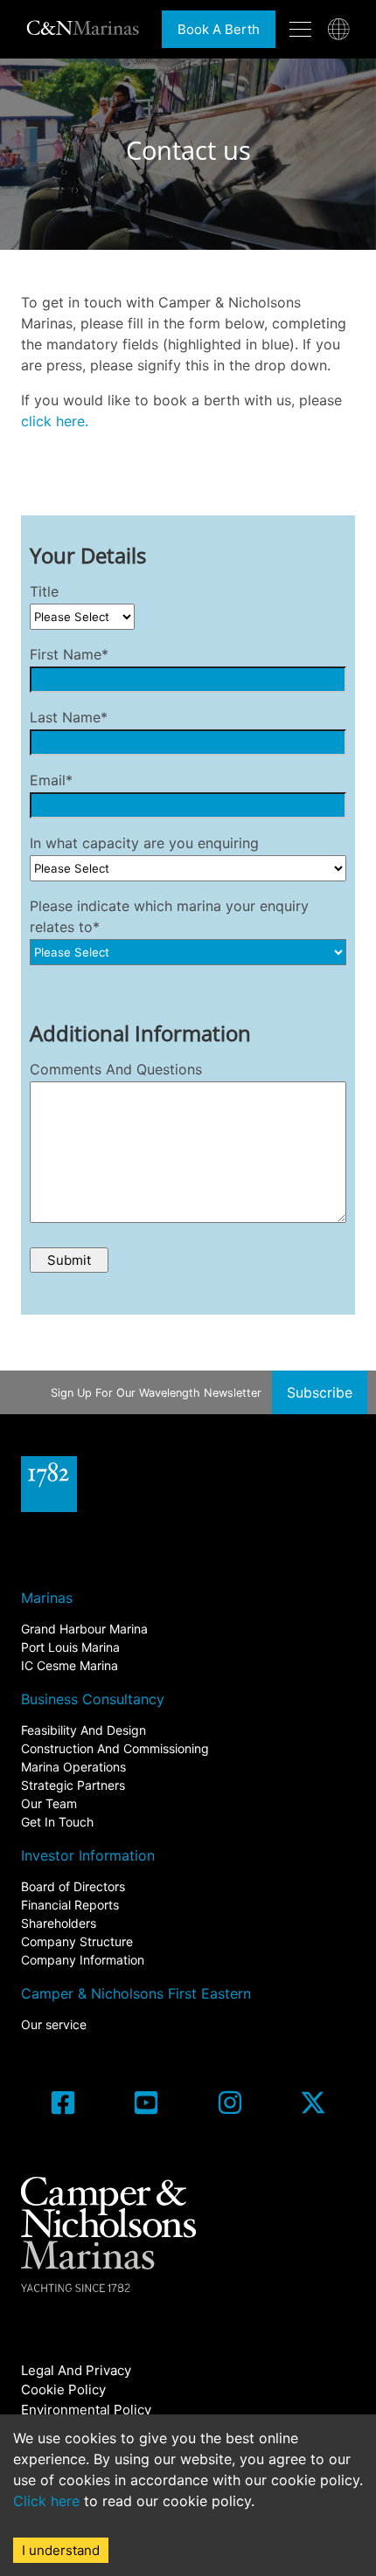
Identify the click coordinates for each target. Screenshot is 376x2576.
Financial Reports (70, 1905)
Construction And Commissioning (115, 1748)
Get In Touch (57, 1822)
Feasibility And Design (84, 1730)
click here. (55, 421)
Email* (51, 780)
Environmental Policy (86, 2410)
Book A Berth (219, 29)
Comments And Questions (116, 1069)
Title (44, 591)
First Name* (69, 654)
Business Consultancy (93, 1699)
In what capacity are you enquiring (144, 843)
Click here (46, 2501)
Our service (54, 2024)
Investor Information (88, 1855)
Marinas (47, 1598)
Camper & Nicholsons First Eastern (136, 1993)
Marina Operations (73, 1767)
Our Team (49, 1803)
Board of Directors (73, 1886)
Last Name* (69, 717)
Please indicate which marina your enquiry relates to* (169, 916)
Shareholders (59, 1923)
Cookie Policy (63, 2390)
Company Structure (77, 1941)
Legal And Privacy (76, 2370)
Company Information (83, 1960)
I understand (61, 2550)
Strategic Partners (73, 1785)
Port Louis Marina (70, 1647)
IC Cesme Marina (70, 1665)
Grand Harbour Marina (84, 1629)
